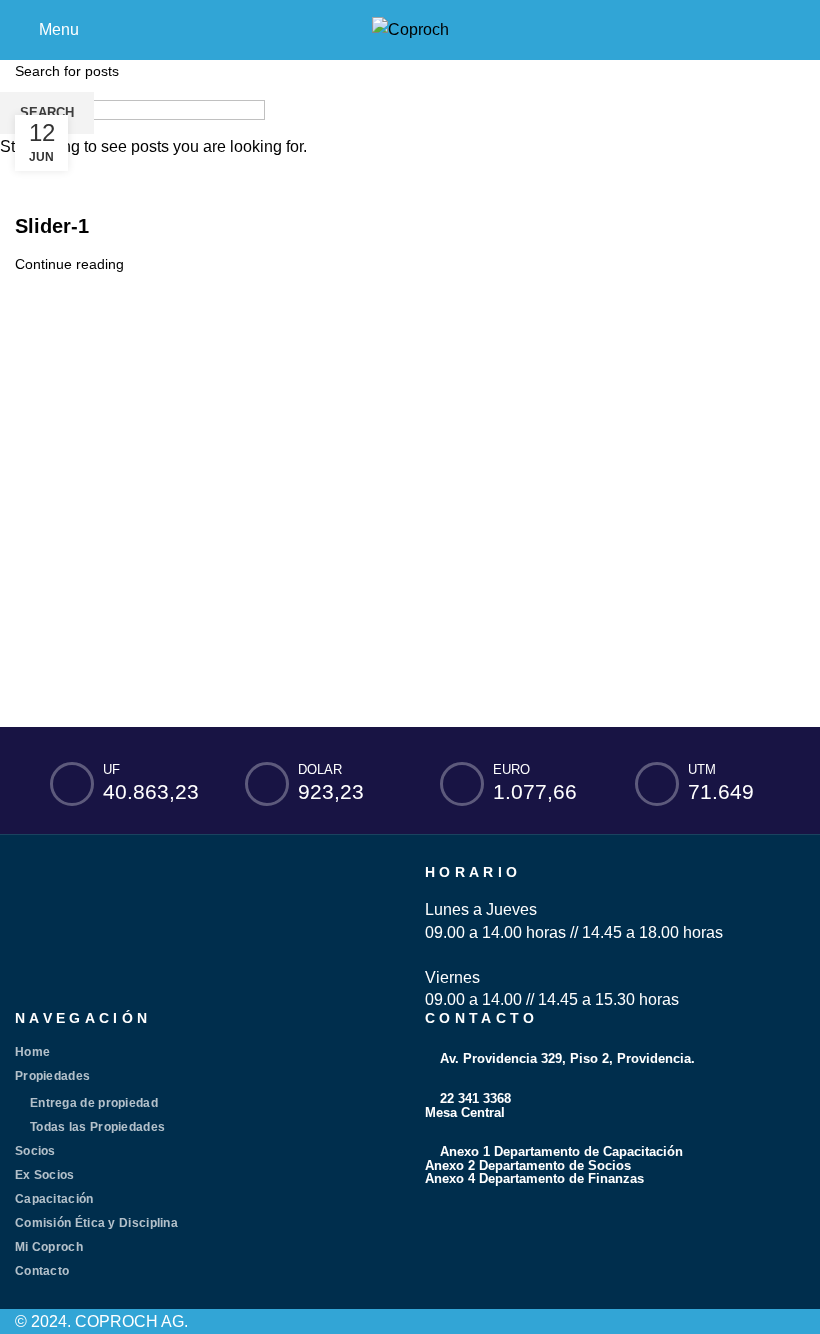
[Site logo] (410, 28)
